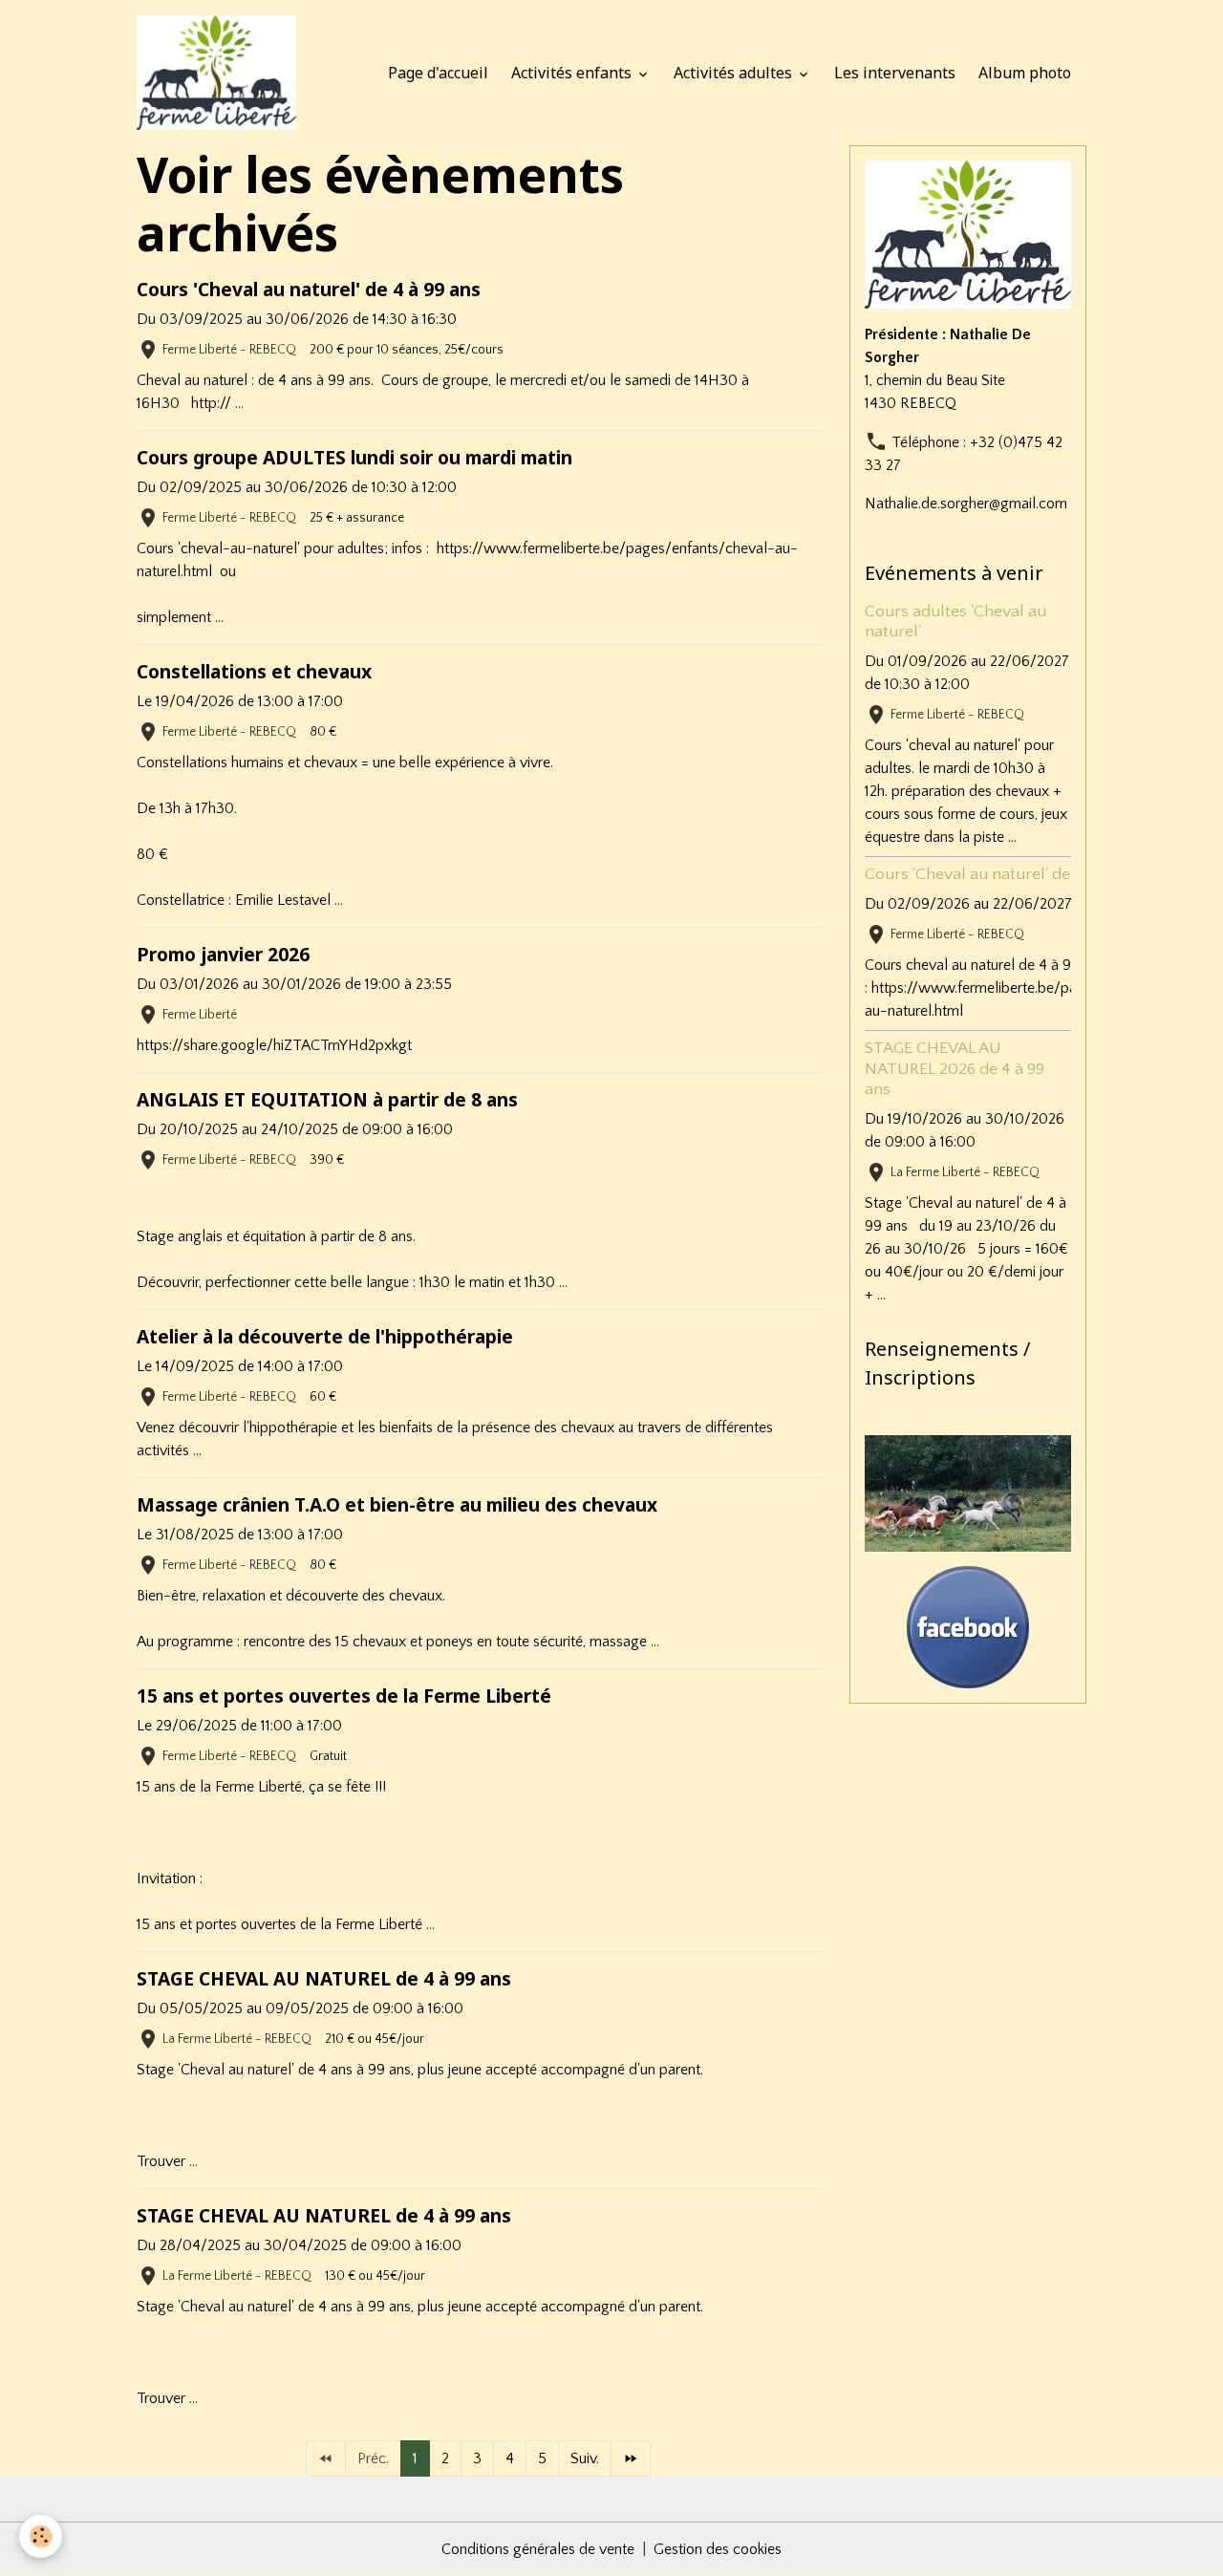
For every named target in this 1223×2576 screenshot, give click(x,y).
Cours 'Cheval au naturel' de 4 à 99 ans (309, 289)
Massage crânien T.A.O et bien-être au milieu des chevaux (397, 1504)
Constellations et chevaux (254, 671)
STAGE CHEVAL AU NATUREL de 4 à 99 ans (324, 1978)
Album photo (1025, 73)
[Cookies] (41, 2536)
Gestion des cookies (718, 2549)
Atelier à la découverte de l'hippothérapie (325, 1336)
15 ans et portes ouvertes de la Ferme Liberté (344, 1696)
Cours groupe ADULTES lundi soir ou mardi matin (354, 457)
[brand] (220, 73)
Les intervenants (895, 73)
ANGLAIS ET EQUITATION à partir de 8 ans (327, 1099)
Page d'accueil (438, 73)
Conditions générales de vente (538, 2549)
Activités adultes (735, 73)
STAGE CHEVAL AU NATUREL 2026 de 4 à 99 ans (955, 1068)
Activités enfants (573, 73)
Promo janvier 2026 (223, 954)
